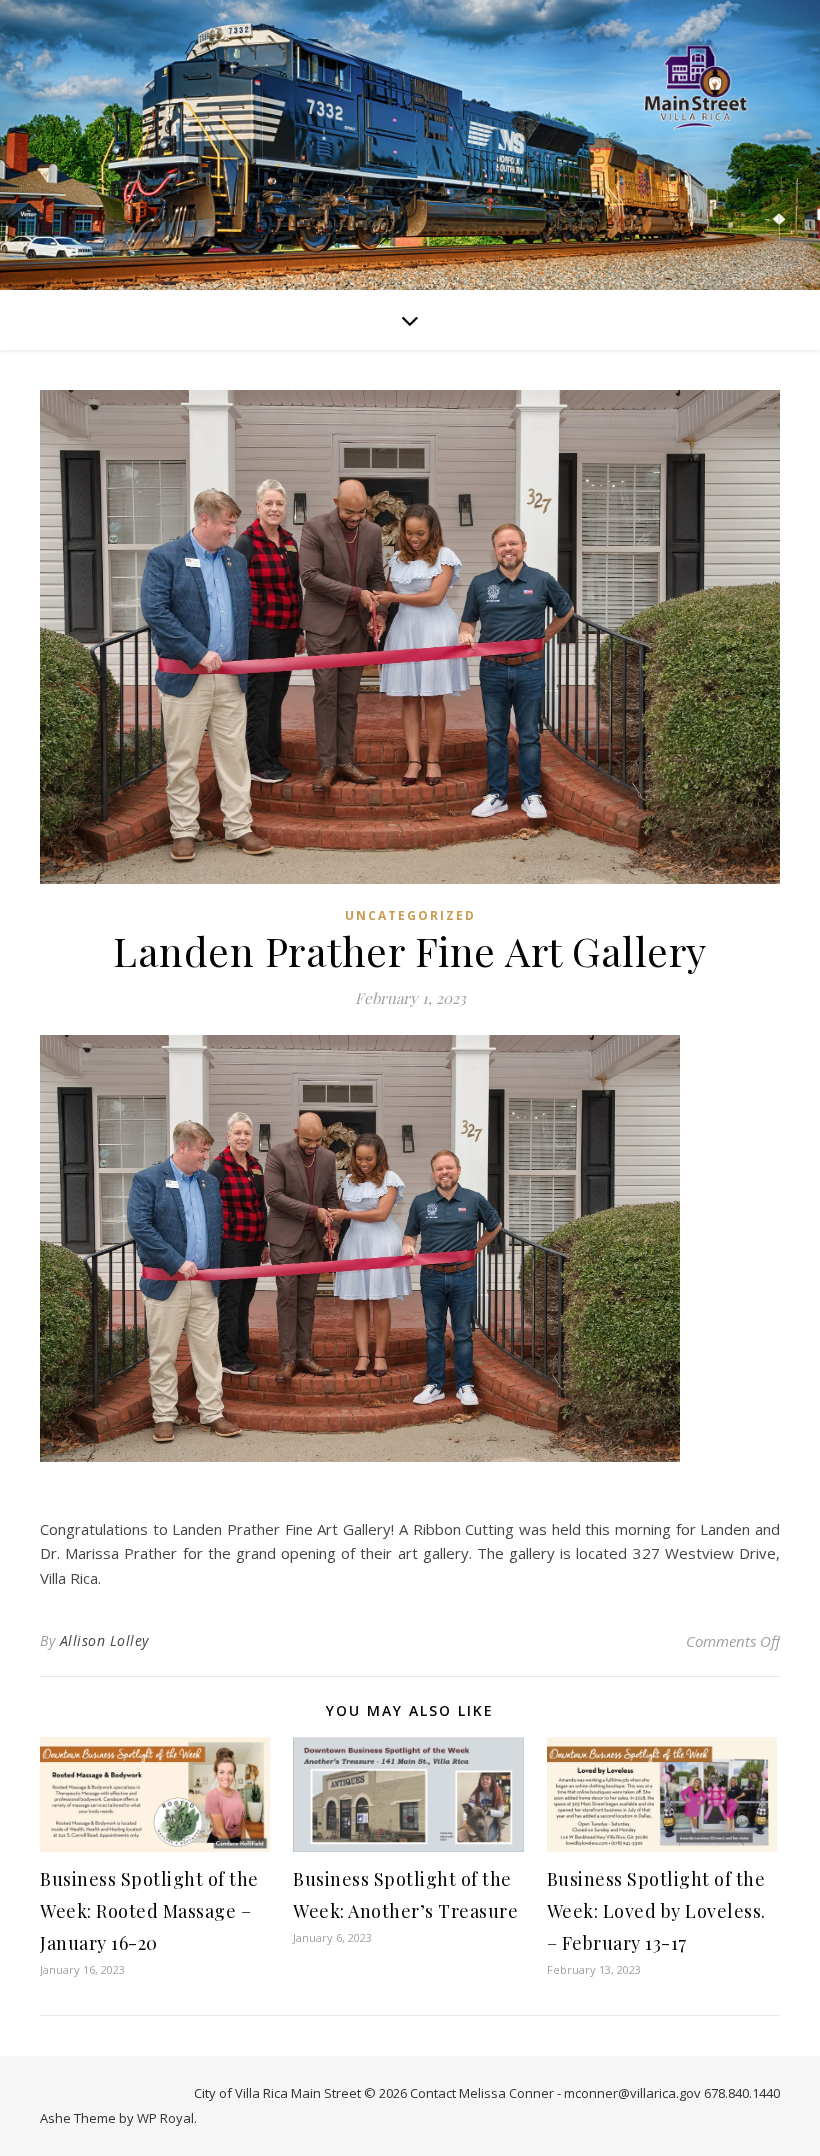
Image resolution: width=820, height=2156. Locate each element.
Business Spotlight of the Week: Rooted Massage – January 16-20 (149, 1911)
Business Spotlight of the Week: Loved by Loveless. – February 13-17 (656, 1911)
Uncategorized (410, 915)
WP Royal (165, 2118)
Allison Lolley (104, 1640)
